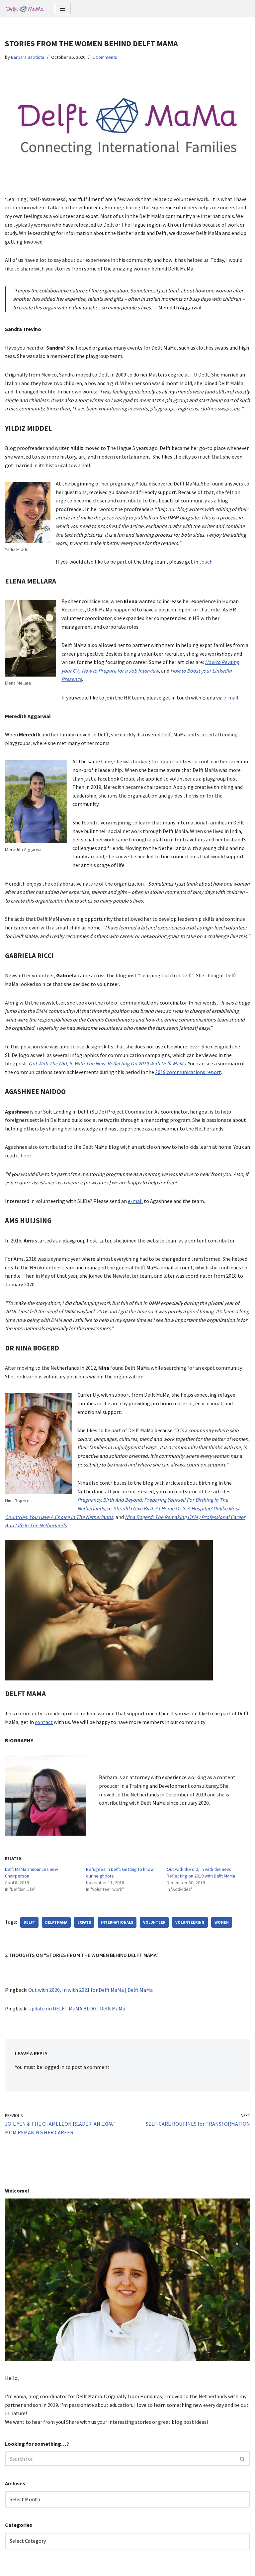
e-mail (231, 698)
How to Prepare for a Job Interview (120, 671)
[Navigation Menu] (63, 9)
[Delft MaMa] (25, 9)
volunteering (190, 1922)
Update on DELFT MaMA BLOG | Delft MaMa (77, 2008)
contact (44, 1722)
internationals (117, 1922)
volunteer (154, 1922)
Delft (29, 1922)
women (222, 1922)
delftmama (56, 1922)
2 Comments (105, 57)
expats (84, 1922)
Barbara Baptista (28, 57)
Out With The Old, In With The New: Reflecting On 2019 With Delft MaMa (107, 1063)
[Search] (243, 2459)
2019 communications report (188, 1072)
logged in (54, 2067)
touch (205, 562)
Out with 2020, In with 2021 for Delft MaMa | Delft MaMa (90, 1990)
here (26, 1155)
